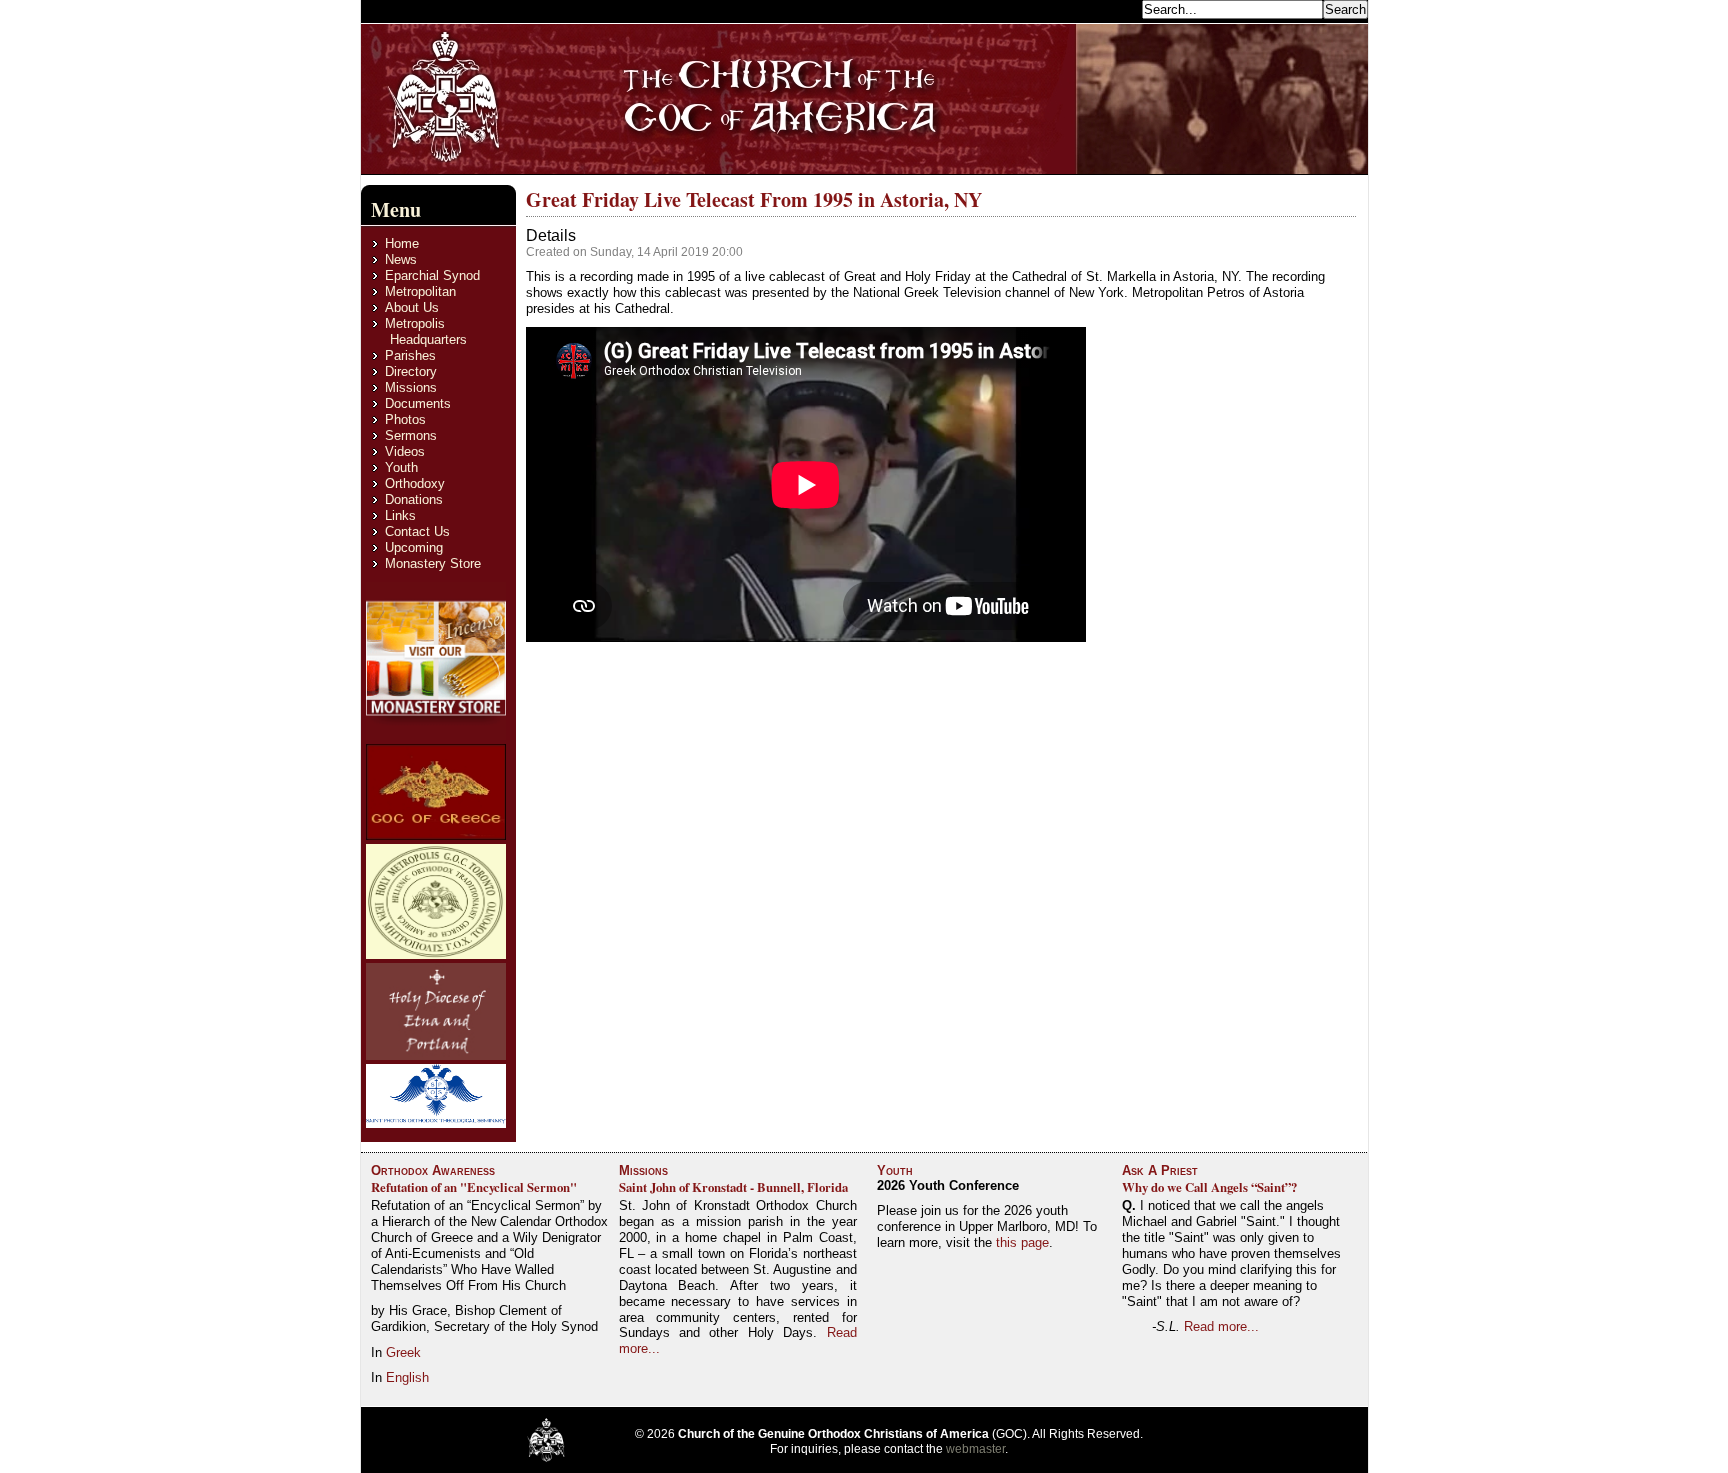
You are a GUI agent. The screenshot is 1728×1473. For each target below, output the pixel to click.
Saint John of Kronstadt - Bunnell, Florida (733, 1187)
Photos (405, 419)
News (401, 259)
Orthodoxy (415, 483)
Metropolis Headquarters (426, 331)
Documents (418, 403)
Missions (411, 387)
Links (400, 515)
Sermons (411, 435)
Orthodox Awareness (433, 1170)
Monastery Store (433, 563)
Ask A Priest (1160, 1170)
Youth (401, 467)
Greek (403, 1352)
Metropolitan (420, 291)
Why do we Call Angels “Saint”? (1209, 1187)
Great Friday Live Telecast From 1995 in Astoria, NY (754, 199)
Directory (411, 371)
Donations (414, 499)
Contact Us (417, 531)
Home (402, 243)
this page (1022, 1242)
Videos (405, 451)
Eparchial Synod (432, 275)
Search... (1110, 8)
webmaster (975, 1449)
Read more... (1221, 1326)
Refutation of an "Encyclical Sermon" (474, 1187)
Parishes (410, 355)
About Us (412, 307)
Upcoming (414, 547)
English (407, 1377)
